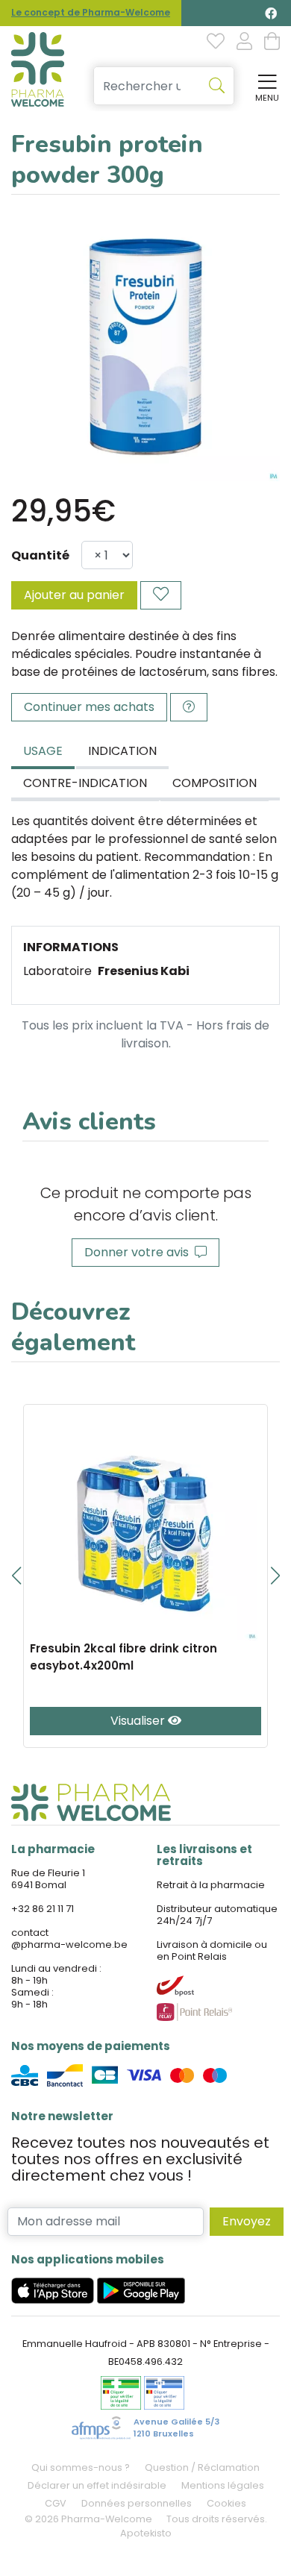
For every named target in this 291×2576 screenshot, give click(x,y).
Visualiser (139, 1721)
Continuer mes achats (89, 707)
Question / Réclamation (202, 2467)
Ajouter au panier (74, 595)
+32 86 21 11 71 (43, 1909)
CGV (56, 2503)
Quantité (40, 555)
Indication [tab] (122, 751)
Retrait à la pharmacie (211, 1885)
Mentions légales (223, 2485)
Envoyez (247, 2221)
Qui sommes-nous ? (81, 2467)
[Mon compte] (244, 43)
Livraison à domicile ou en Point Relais (212, 1950)
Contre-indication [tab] (85, 783)
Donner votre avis (140, 1252)
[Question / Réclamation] (189, 707)
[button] (16, 1576)
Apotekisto (146, 2533)
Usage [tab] (43, 751)
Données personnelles (137, 2503)
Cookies (226, 2503)
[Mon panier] (272, 43)
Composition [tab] (215, 783)
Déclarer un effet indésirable (97, 2485)
